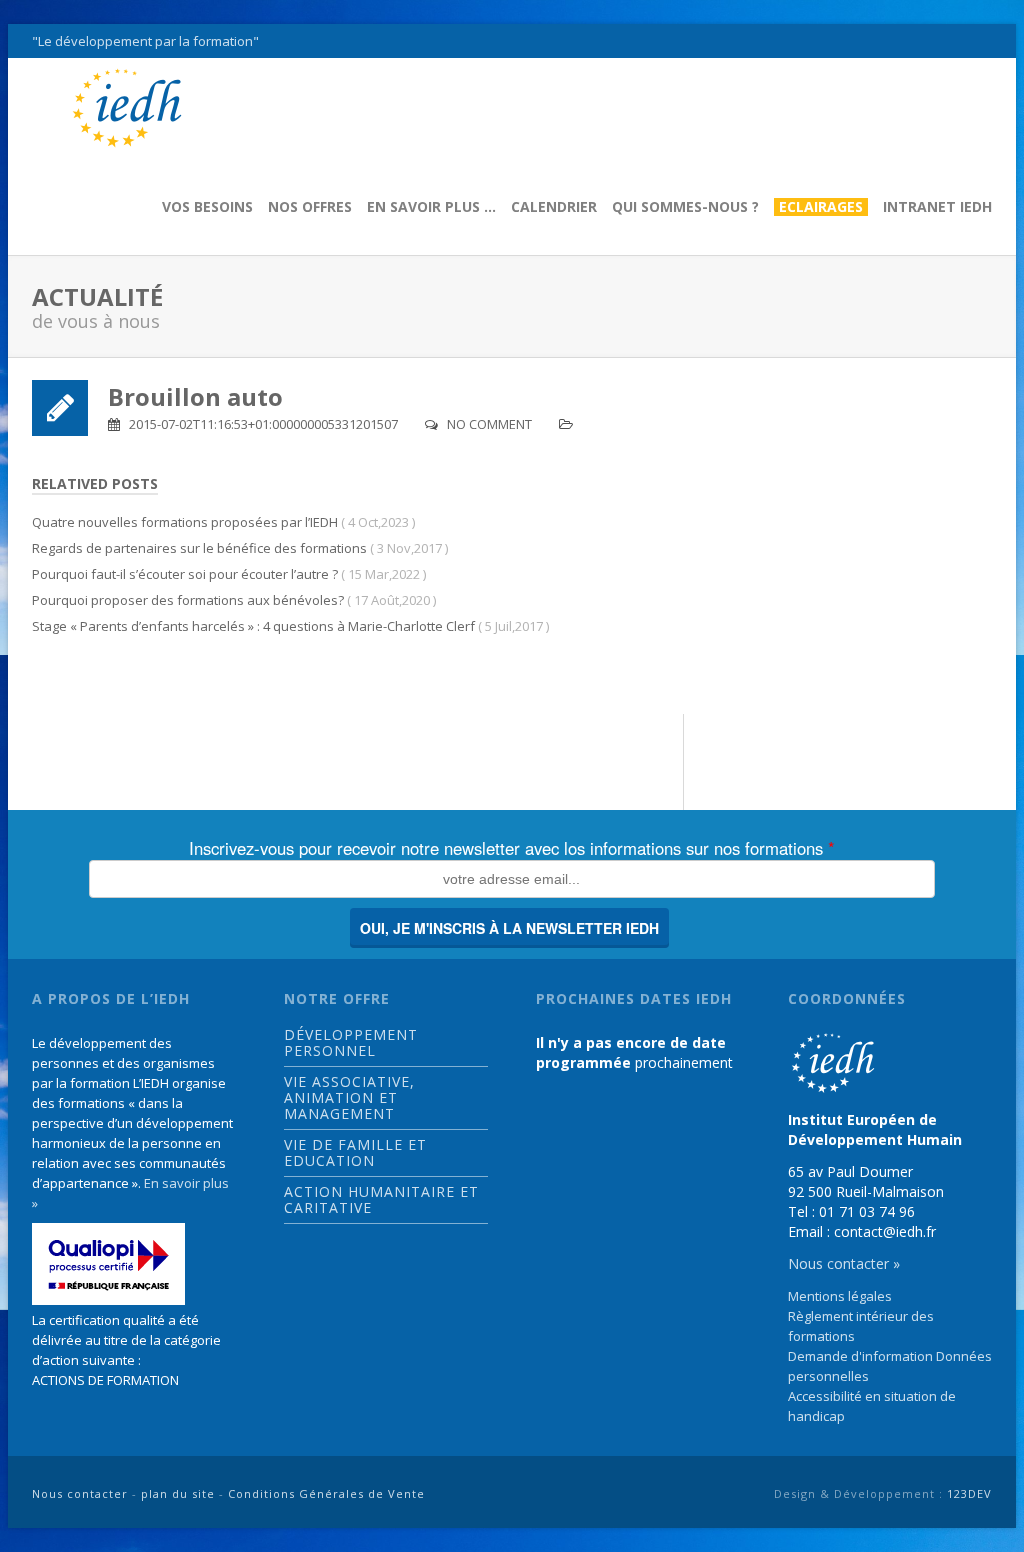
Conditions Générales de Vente (326, 1493)
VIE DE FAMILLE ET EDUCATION (355, 1153)
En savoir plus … (431, 207)
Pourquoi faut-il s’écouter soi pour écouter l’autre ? (185, 574)
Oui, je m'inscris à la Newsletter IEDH (509, 928)
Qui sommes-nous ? (685, 207)
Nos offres (310, 207)
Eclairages (821, 207)
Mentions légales (840, 1296)
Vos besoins (207, 207)
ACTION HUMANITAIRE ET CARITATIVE (381, 1200)
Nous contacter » (844, 1263)
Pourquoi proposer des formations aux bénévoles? (188, 600)
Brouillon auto (195, 396)
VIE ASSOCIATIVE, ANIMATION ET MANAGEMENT (349, 1098)
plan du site (178, 1493)
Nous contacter (80, 1493)
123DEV (969, 1493)
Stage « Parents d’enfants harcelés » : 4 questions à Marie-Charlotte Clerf (253, 626)
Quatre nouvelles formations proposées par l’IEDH (185, 522)
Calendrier (554, 207)
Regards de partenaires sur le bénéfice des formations (199, 548)
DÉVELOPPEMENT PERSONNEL (351, 1043)
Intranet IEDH (937, 207)
